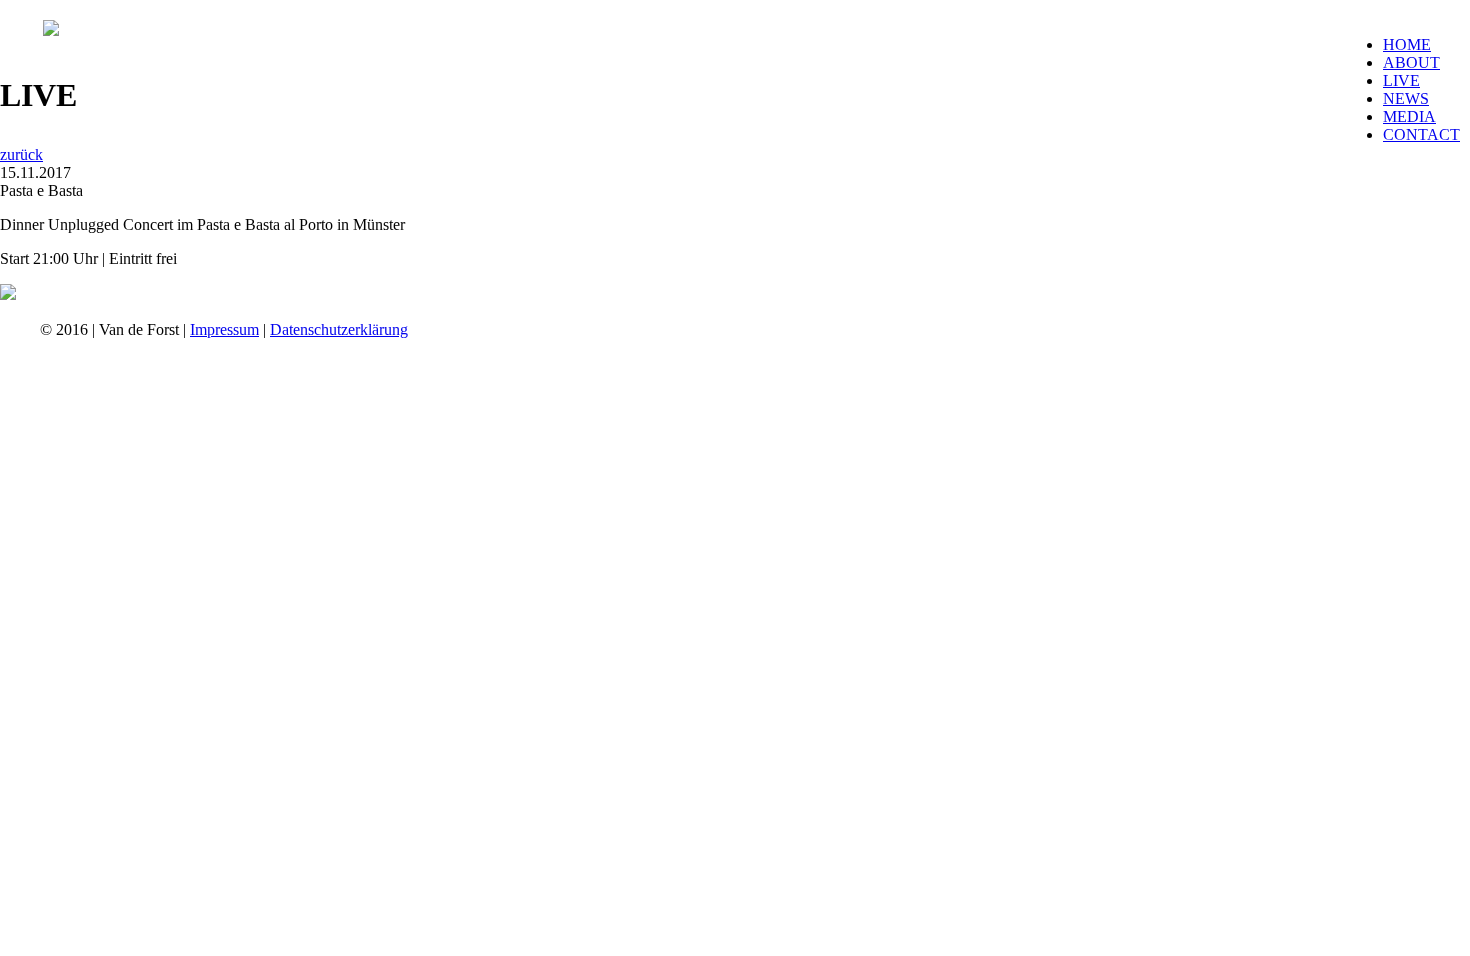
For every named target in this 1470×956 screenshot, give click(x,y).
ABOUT (1411, 62)
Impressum (224, 329)
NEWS (1406, 98)
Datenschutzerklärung (339, 329)
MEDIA (1409, 116)
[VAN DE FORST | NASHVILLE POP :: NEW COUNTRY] (51, 30)
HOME (1407, 44)
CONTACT (1421, 134)
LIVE (1401, 80)
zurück (21, 154)
